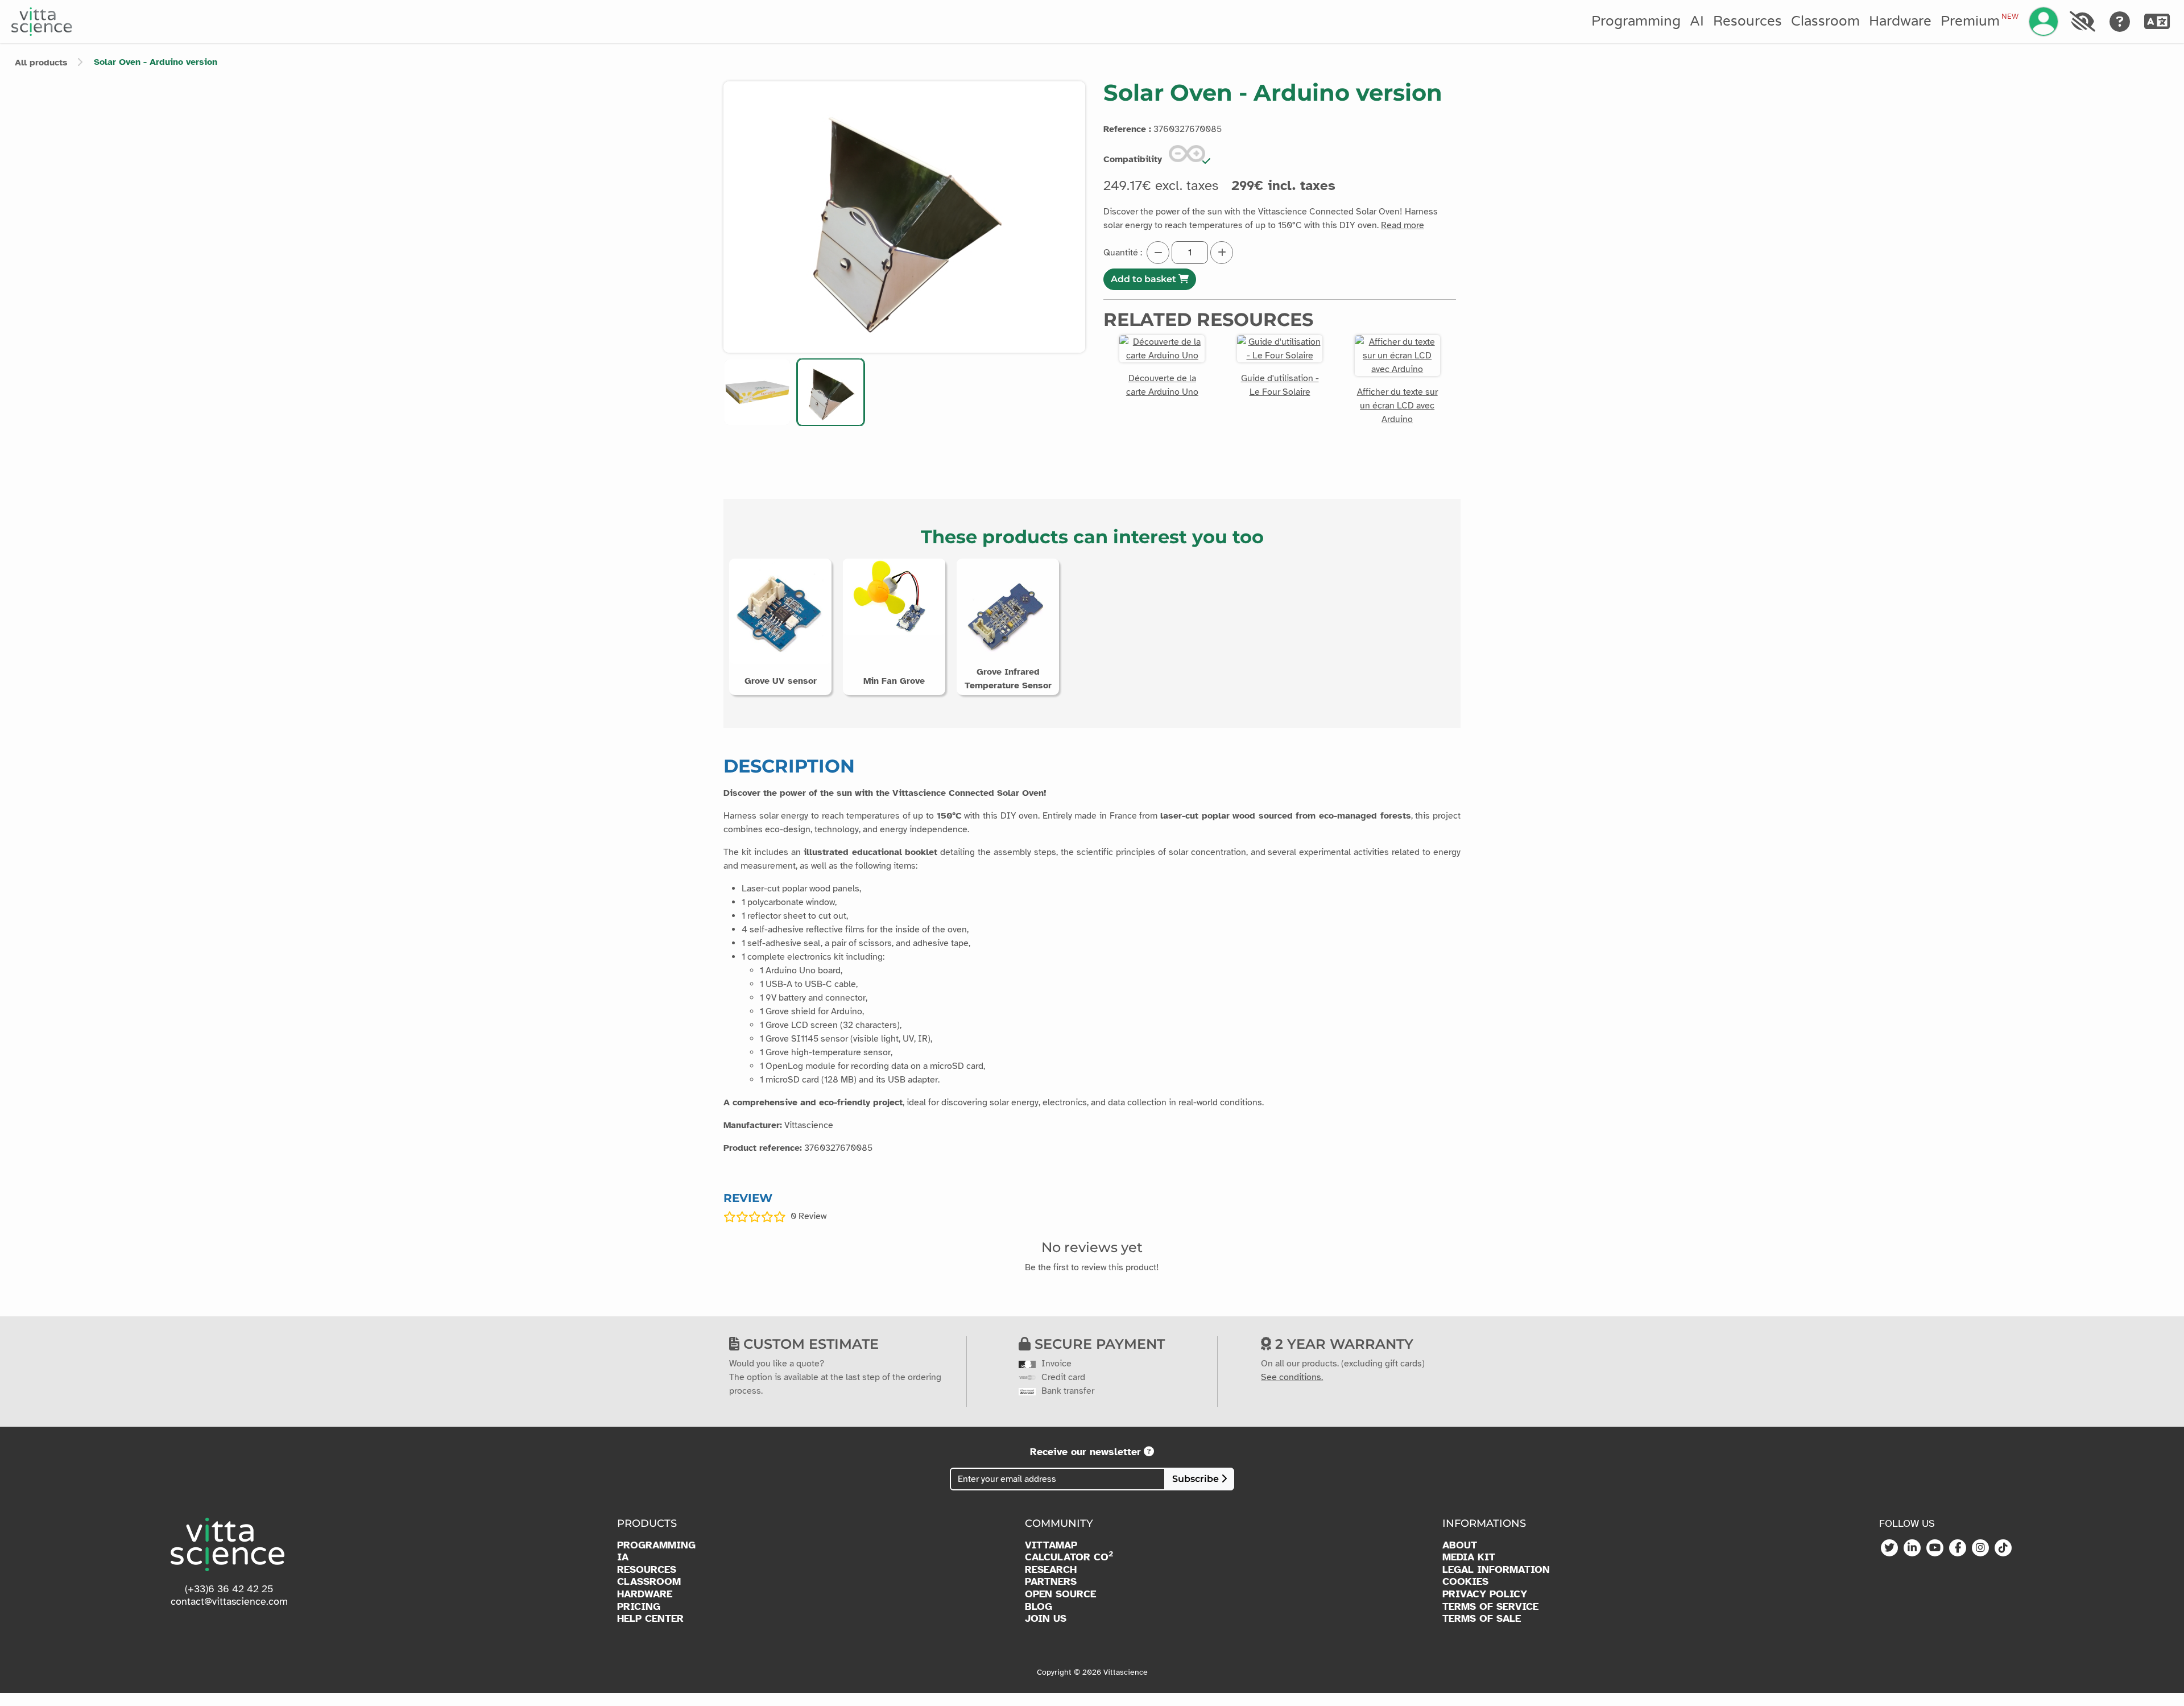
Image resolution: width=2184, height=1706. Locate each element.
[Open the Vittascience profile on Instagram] (1980, 1548)
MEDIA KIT (1469, 1557)
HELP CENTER (650, 1619)
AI (1697, 21)
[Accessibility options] (2082, 22)
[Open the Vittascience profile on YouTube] (1935, 1548)
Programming (1636, 21)
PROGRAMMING (656, 1545)
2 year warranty (1342, 1344)
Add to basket (1145, 279)
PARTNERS (1051, 1582)
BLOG (1039, 1607)
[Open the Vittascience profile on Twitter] (1889, 1548)
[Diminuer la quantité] (1158, 253)
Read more (1403, 225)
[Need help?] (2120, 22)
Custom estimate (809, 1344)
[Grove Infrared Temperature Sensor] (1008, 613)
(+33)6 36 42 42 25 (229, 1589)
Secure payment (1098, 1344)
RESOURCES (647, 1570)
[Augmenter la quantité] (1222, 253)
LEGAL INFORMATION (1496, 1570)
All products (41, 63)
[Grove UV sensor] (780, 611)
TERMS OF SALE (1482, 1619)
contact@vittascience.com (229, 1601)
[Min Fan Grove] (894, 596)
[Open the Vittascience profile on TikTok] (2003, 1548)
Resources (1747, 21)
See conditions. (1292, 1377)
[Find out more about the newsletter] (1149, 1452)
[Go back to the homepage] (42, 22)
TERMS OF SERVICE (1490, 1607)
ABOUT (1460, 1545)
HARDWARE (645, 1594)
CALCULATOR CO (1069, 1557)
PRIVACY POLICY (1485, 1594)
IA (623, 1557)
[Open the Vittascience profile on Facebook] (1958, 1548)
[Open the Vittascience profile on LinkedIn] (1912, 1548)
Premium (1979, 21)
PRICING (639, 1607)
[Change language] (2157, 22)
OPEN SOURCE (1060, 1594)
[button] (757, 392)
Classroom (1825, 21)
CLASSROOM (649, 1582)
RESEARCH (1051, 1570)
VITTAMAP (1051, 1545)
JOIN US (1046, 1619)
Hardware (1900, 21)
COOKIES (1465, 1582)
